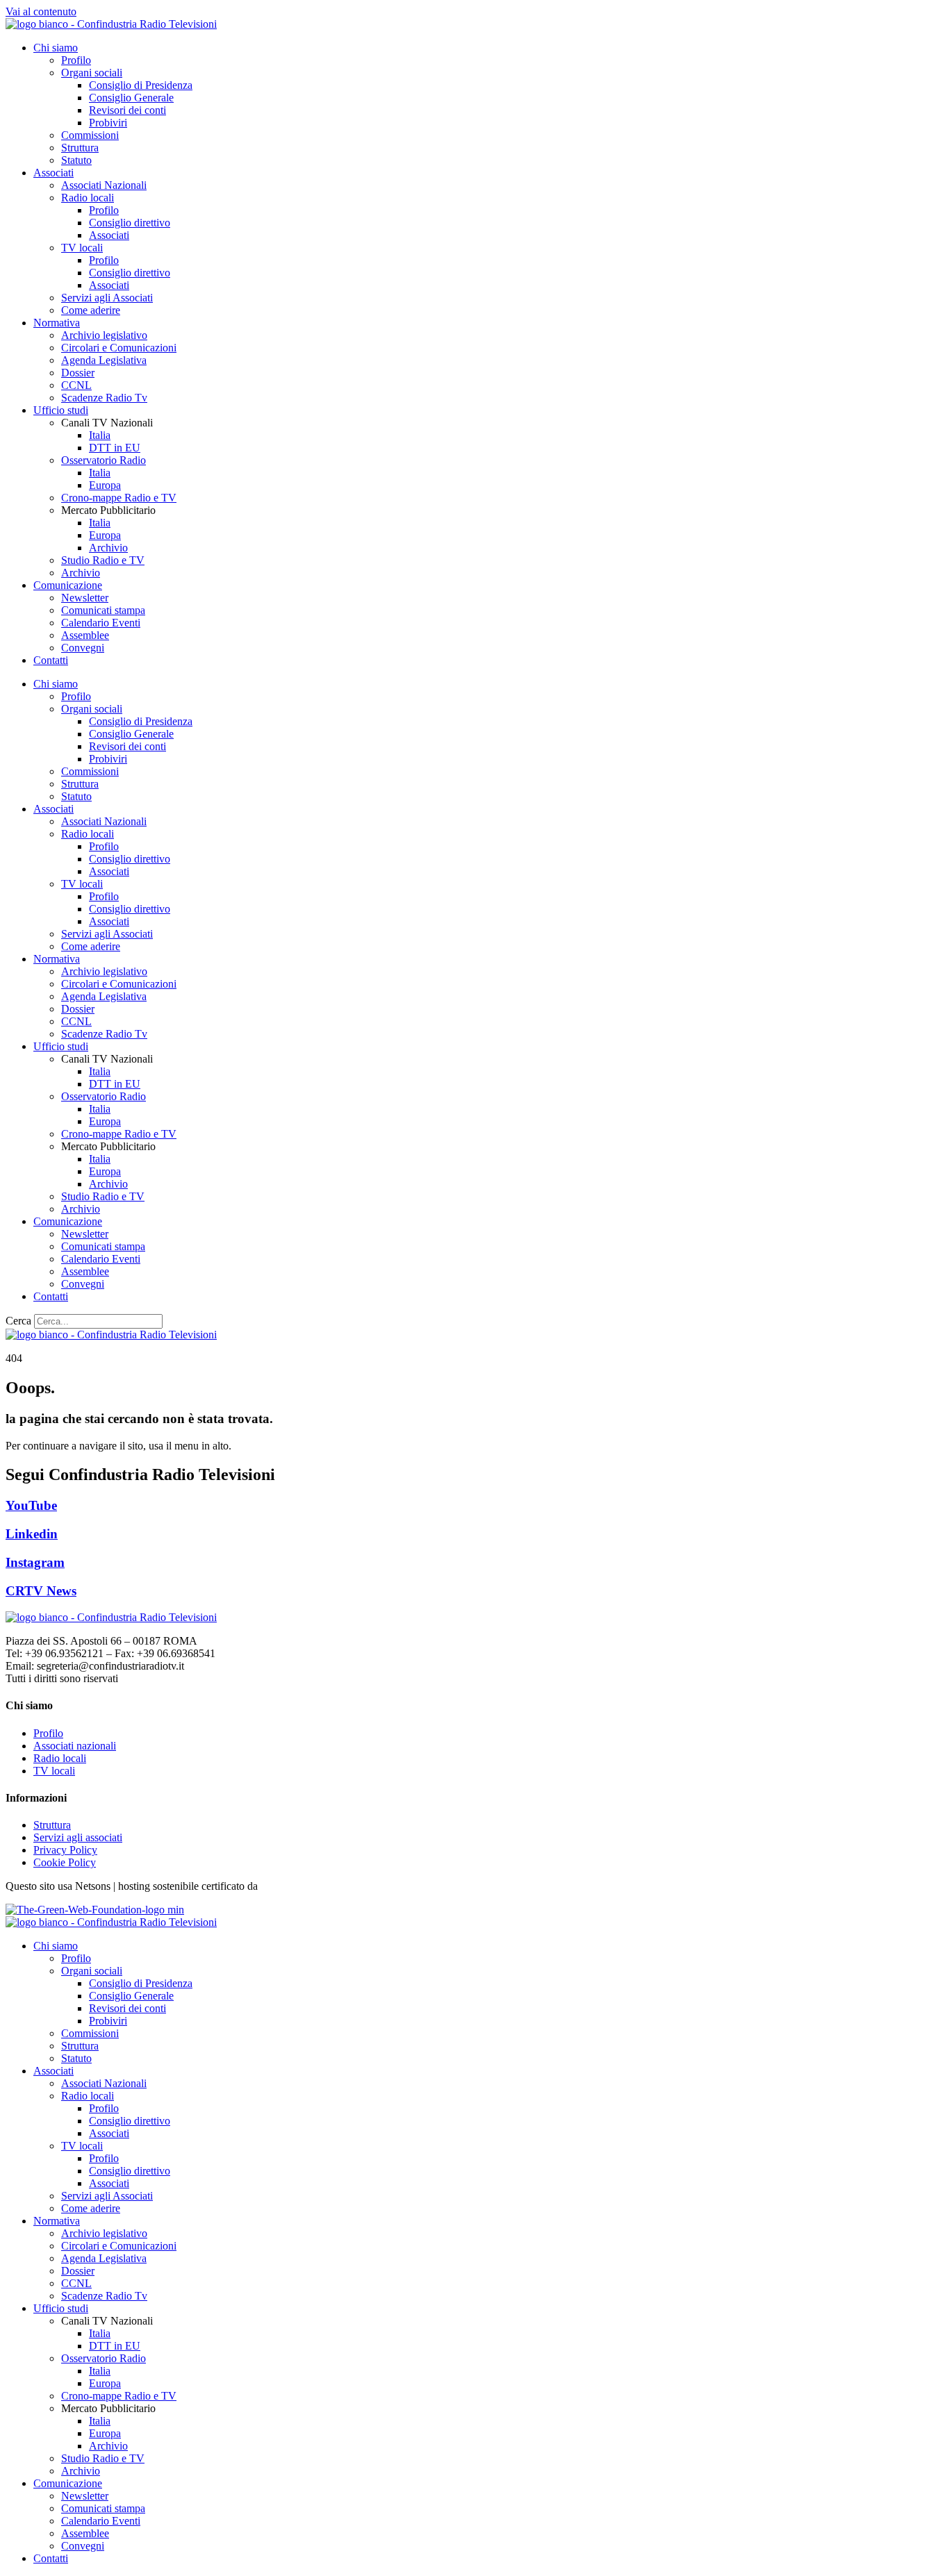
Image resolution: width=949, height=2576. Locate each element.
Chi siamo (56, 48)
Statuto (76, 160)
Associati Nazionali (104, 185)
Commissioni (90, 135)
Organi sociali (92, 73)
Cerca (18, 1321)
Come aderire (91, 310)
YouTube (31, 1505)
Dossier (78, 373)
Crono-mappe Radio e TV (119, 498)
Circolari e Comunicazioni (119, 348)
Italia (100, 435)
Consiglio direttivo (130, 223)
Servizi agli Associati (107, 298)
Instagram (35, 1562)
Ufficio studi (61, 410)
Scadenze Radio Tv (104, 398)
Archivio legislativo (104, 335)
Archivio (108, 548)
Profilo (76, 60)
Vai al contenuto (41, 11)
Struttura (80, 148)
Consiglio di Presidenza (141, 85)
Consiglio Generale (131, 98)
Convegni (83, 648)
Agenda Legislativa (104, 360)
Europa (105, 485)
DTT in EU (115, 448)
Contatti (51, 660)
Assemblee (85, 635)
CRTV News (41, 1591)
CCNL (76, 385)
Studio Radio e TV (103, 560)
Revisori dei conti (127, 110)
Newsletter (85, 598)
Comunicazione (68, 585)
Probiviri (108, 123)
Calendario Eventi (101, 623)
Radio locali (88, 198)
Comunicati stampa (103, 610)
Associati (53, 173)
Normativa (57, 323)
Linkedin (32, 1534)
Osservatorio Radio (104, 460)
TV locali (82, 248)
